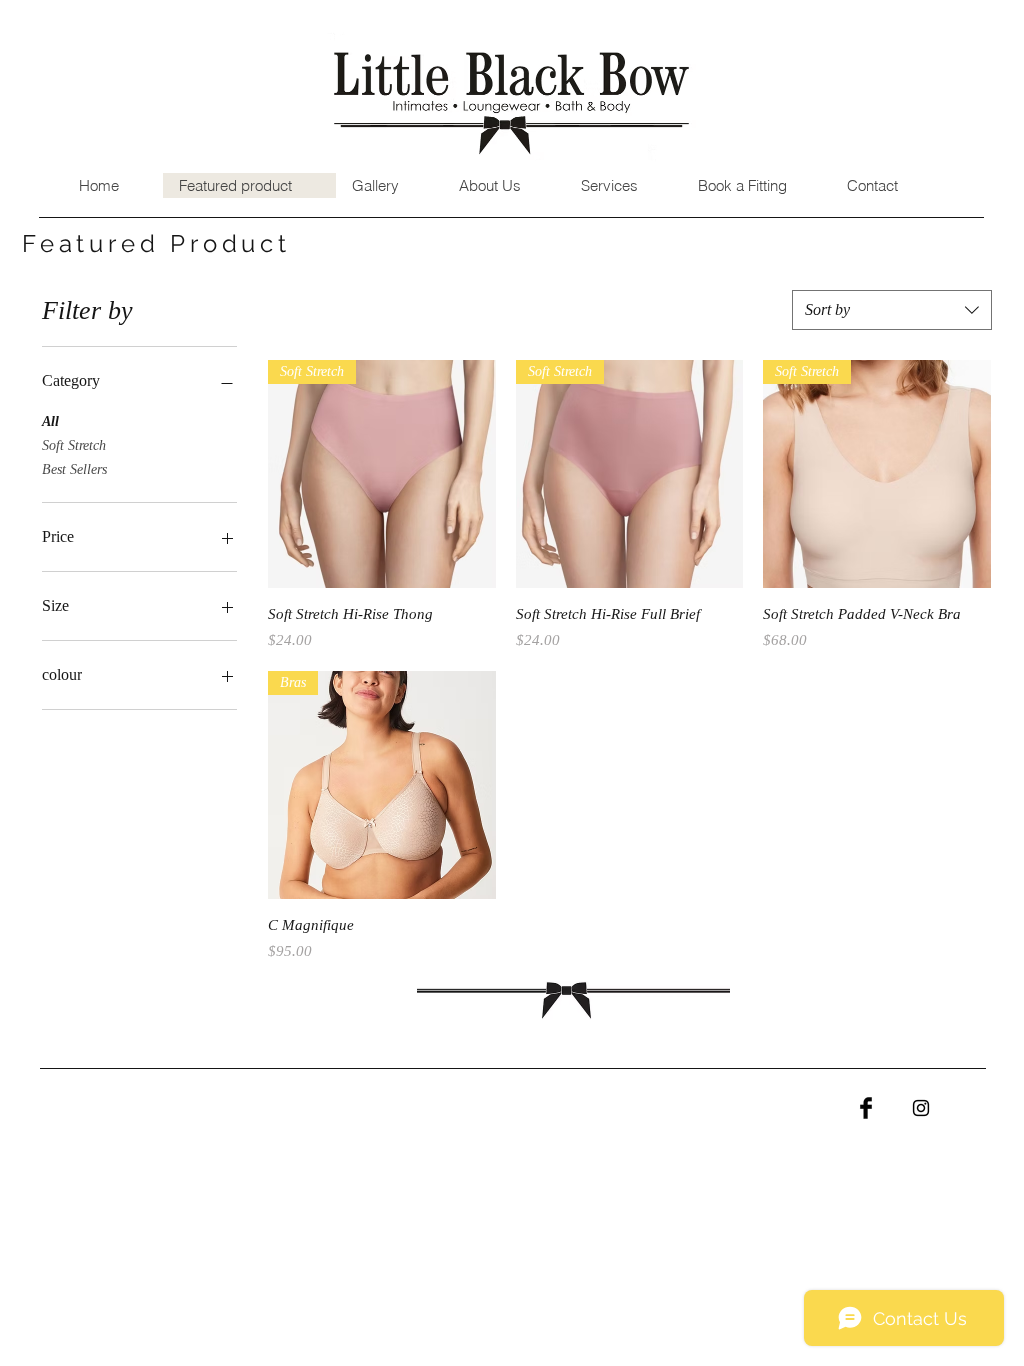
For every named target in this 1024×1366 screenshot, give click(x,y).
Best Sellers (74, 469)
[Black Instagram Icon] (921, 1108)
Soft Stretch (74, 445)
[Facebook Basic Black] (866, 1108)
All (50, 421)
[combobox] (892, 310)
